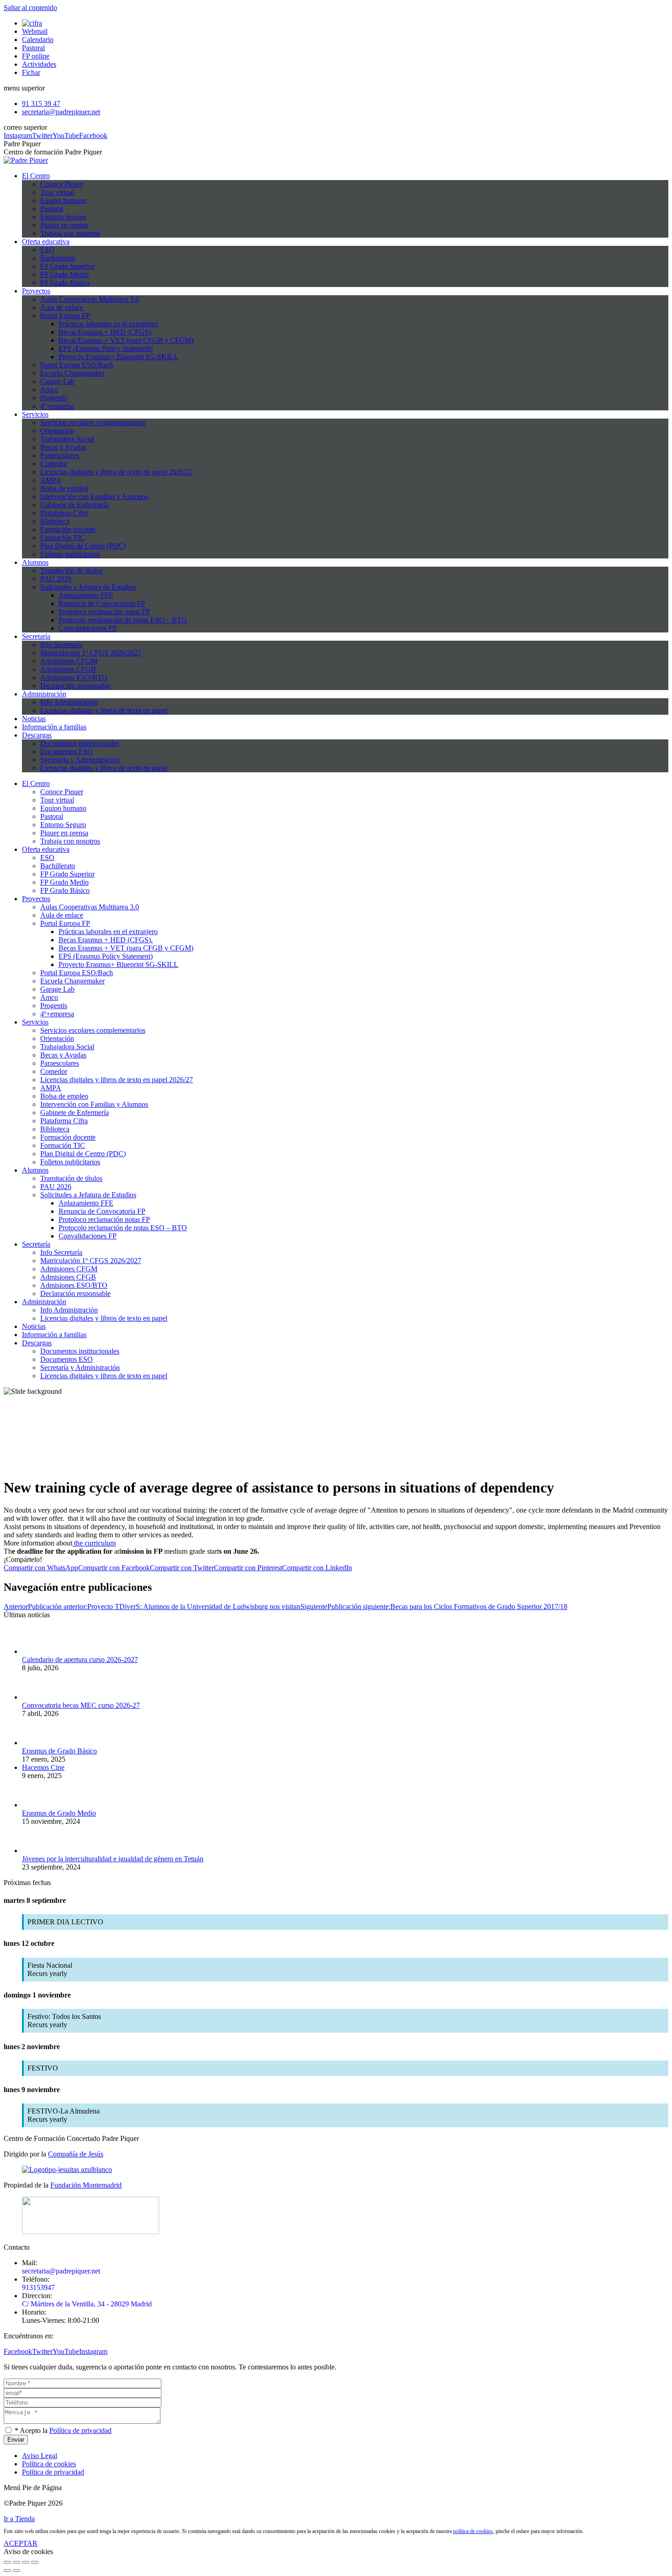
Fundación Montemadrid (86, 2185)
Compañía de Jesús (76, 2154)
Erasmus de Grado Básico (59, 1751)
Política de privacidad (80, 2430)
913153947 (38, 2287)
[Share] (16, 2562)
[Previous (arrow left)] (7, 2571)
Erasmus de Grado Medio (59, 1813)
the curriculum (94, 1543)
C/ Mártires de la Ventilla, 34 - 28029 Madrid (87, 2304)
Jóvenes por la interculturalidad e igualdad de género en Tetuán (113, 1859)
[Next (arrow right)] (16, 2571)
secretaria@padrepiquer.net (61, 2271)
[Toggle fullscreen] (26, 2562)
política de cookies (473, 2531)
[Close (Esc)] (7, 2562)
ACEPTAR (21, 2543)
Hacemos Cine (43, 1767)
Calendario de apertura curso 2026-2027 (80, 1660)
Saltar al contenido (30, 8)
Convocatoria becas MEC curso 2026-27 (81, 1705)
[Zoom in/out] (35, 2562)
